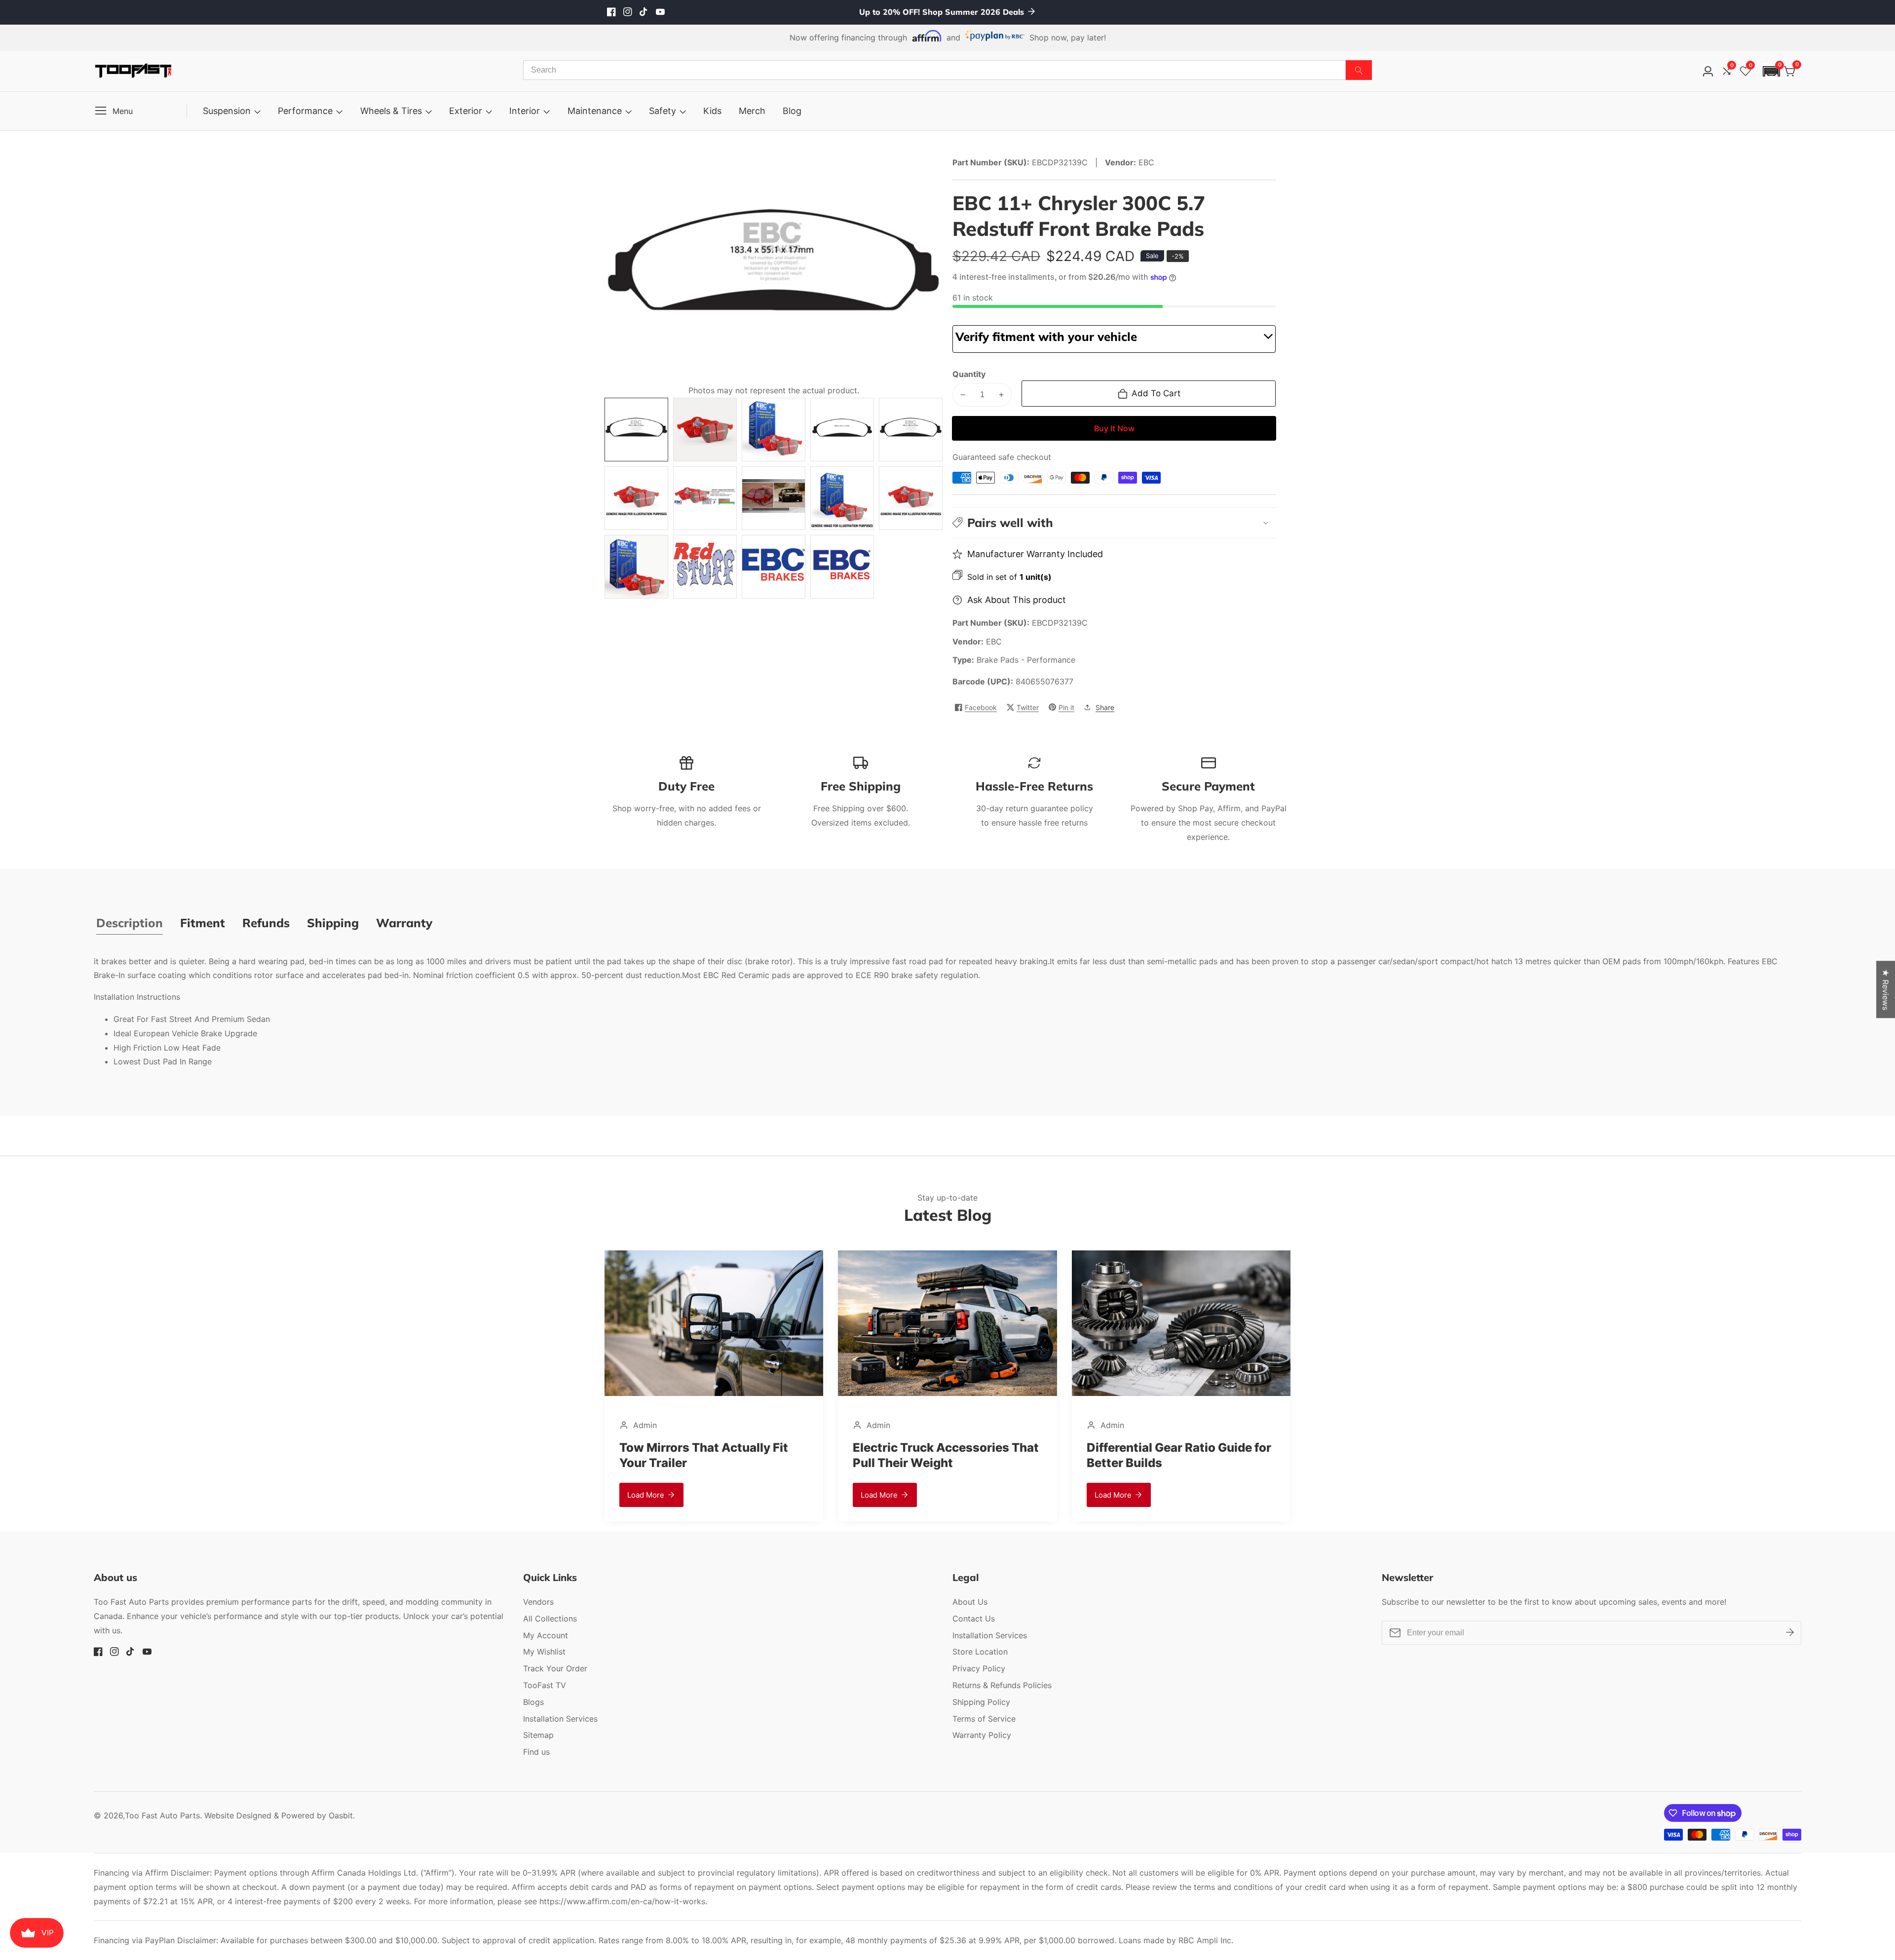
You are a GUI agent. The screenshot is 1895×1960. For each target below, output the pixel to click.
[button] (1771, 71)
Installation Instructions (137, 997)
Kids (712, 111)
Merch (752, 111)
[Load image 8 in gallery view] (774, 498)
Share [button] (1105, 707)
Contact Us (974, 1619)
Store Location (980, 1652)
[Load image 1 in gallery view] (636, 430)
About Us (970, 1602)
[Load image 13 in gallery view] (774, 567)
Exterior (466, 111)
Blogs (533, 1702)
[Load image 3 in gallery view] (774, 430)
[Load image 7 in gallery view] (705, 498)
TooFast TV (545, 1685)
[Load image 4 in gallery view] (842, 430)
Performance (305, 111)
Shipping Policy (981, 1702)
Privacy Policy (979, 1668)
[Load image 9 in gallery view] (842, 498)
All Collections (550, 1619)
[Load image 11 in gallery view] (636, 567)
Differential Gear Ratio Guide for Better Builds (945, 1455)
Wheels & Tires (391, 111)
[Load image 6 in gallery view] (636, 498)
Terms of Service (984, 1719)
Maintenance (595, 111)
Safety (663, 111)
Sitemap (538, 1735)
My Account (546, 1635)
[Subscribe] (1790, 1633)
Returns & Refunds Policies (1002, 1685)
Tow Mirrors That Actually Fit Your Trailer (1171, 1455)
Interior (525, 111)
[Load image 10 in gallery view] (911, 498)
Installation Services (560, 1719)
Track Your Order (555, 1668)
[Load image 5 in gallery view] (911, 430)
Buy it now (1114, 428)
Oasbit (341, 1815)
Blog (792, 111)
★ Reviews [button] (1886, 989)
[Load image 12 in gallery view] (705, 567)
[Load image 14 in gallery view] (842, 567)
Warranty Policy (982, 1735)
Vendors (538, 1602)
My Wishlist (544, 1652)
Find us (536, 1752)
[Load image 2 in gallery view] (705, 430)
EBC (994, 641)
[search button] (1359, 70)
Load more (646, 1495)
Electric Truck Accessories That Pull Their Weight (712, 1455)
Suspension (227, 111)
